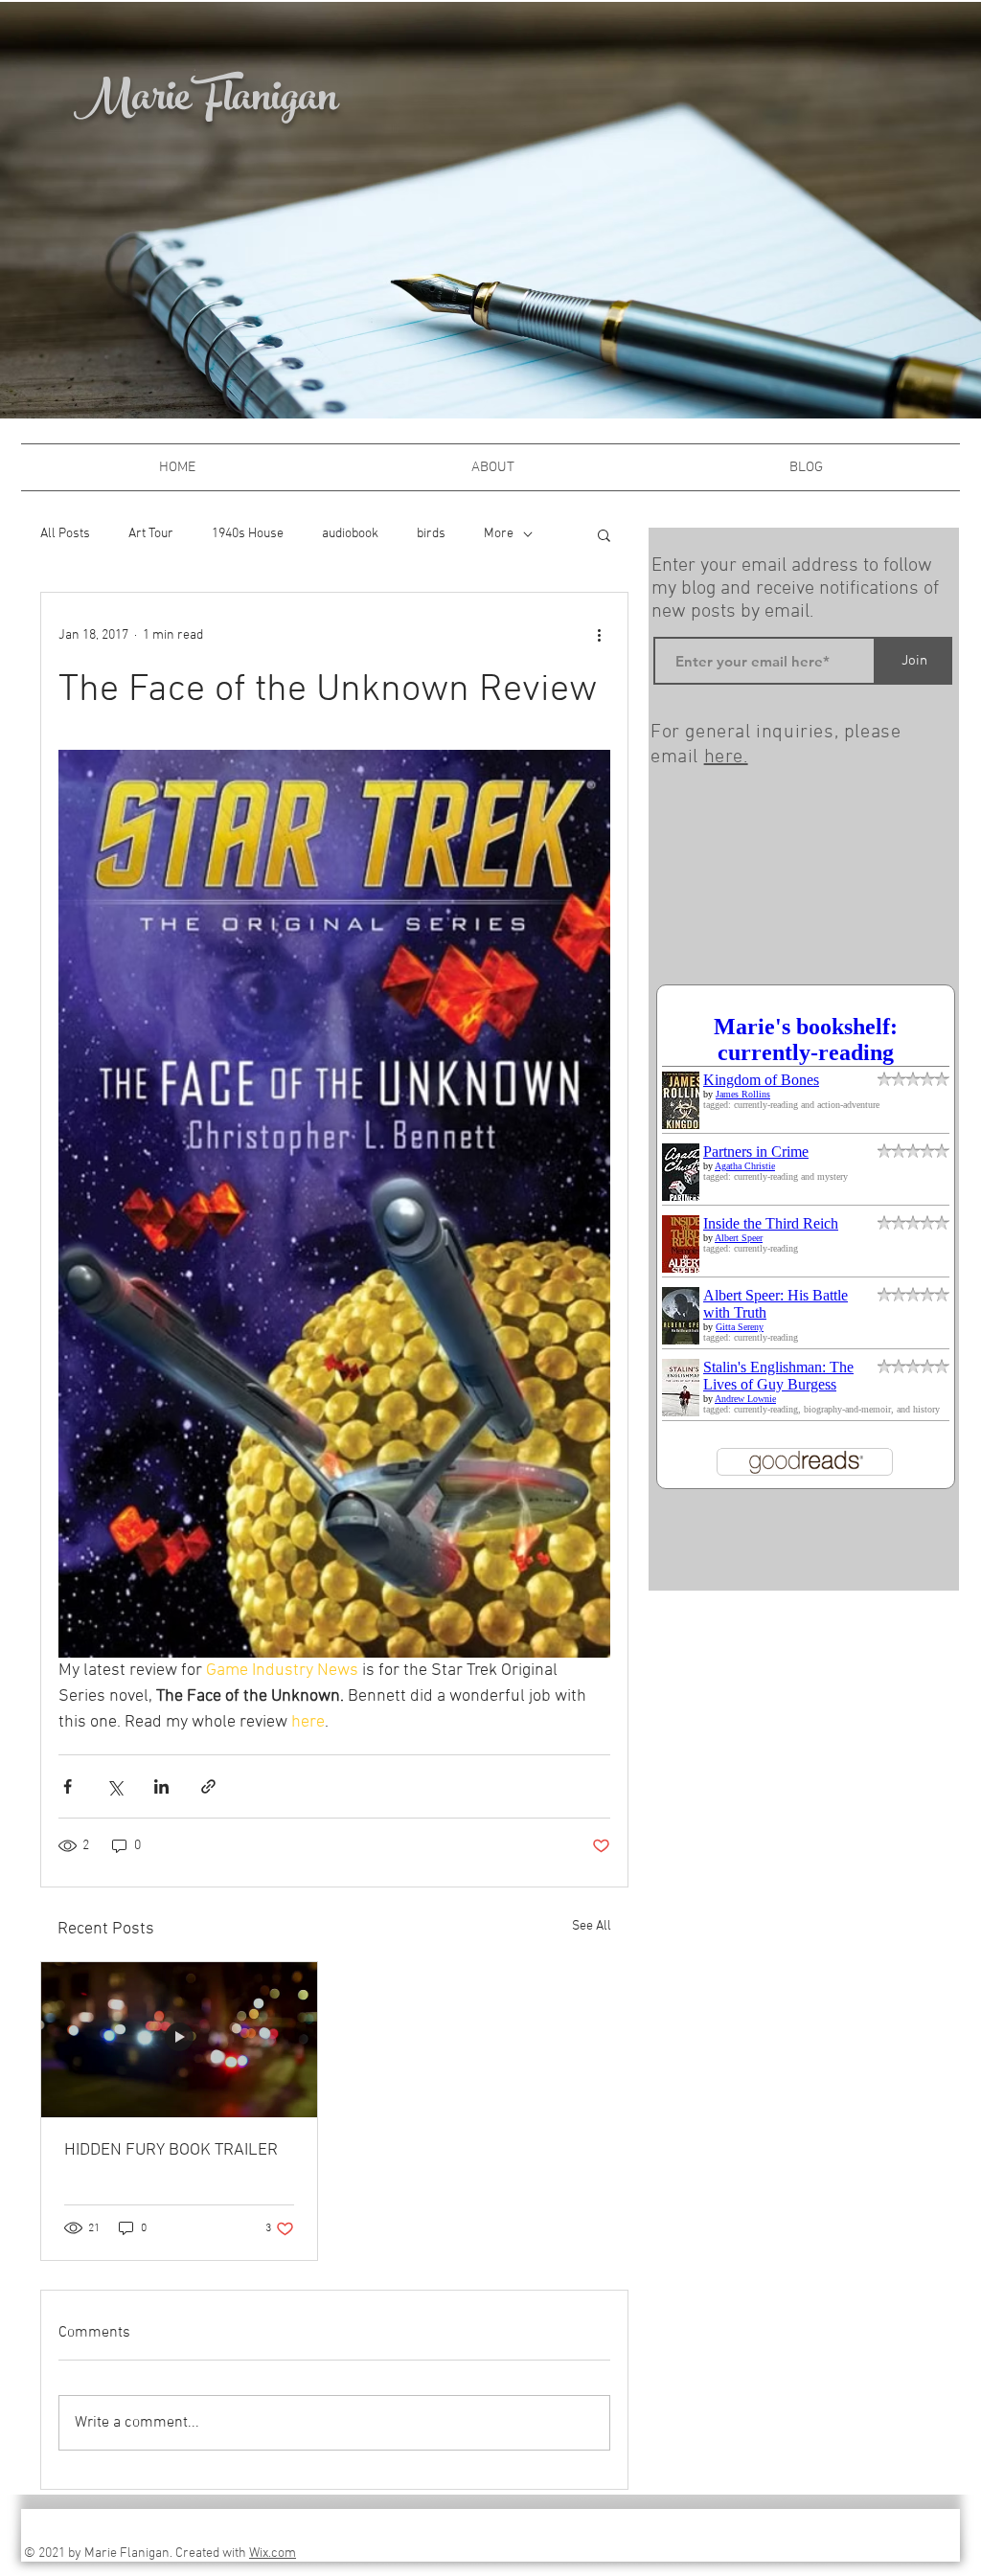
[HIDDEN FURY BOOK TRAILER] (179, 2040)
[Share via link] (208, 1786)
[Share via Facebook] (68, 1786)
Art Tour (151, 534)
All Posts (65, 534)
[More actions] (599, 635)
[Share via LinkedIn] (161, 1786)
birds (431, 534)
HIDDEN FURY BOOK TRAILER (171, 2150)
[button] (604, 534)
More (499, 534)
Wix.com (273, 2553)
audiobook (350, 534)
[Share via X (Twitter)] (114, 1786)
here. (726, 757)
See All (592, 1926)
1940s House (248, 534)
